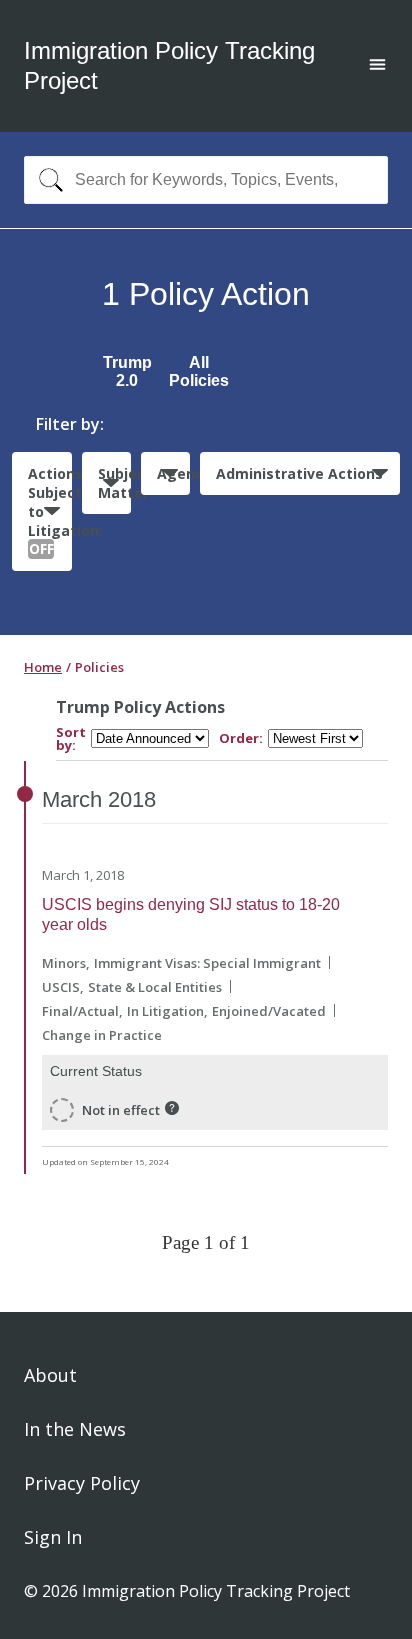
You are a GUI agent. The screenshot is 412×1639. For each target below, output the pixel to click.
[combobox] (206, 180)
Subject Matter (114, 483)
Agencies (173, 473)
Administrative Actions (299, 473)
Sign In (53, 1537)
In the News (75, 1429)
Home (43, 667)
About (50, 1375)
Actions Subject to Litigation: (50, 511)
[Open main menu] (377, 66)
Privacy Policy (82, 1483)
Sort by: (71, 739)
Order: (241, 738)
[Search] (46, 180)
